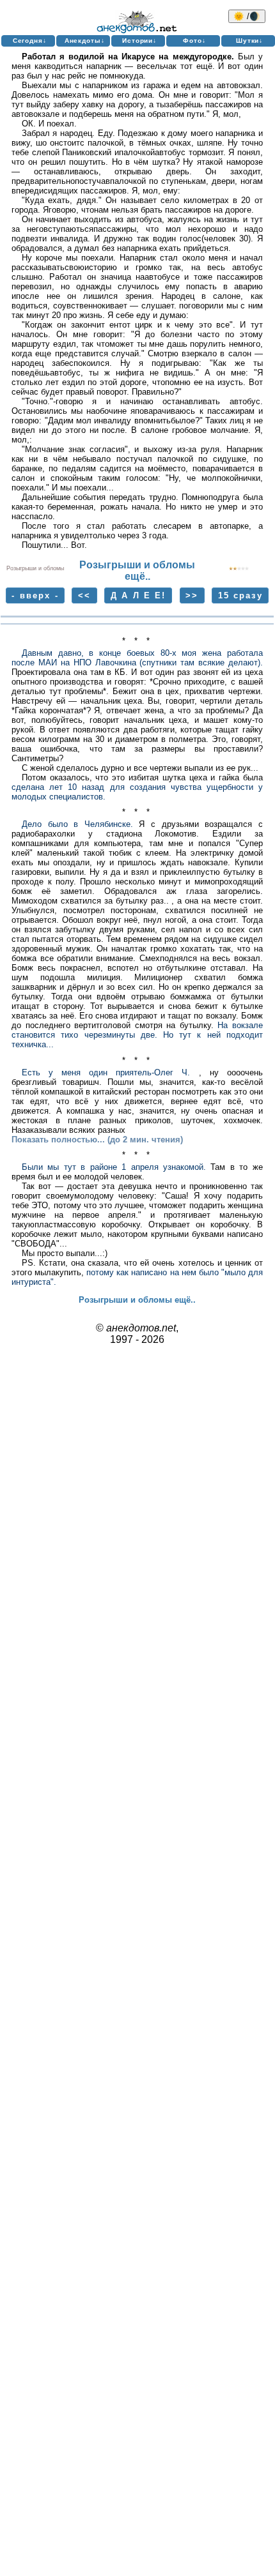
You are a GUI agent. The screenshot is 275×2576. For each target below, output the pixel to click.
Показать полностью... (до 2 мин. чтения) (97, 1140)
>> (192, 595)
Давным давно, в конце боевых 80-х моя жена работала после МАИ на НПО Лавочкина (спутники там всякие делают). (137, 658)
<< (84, 595)
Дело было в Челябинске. (77, 824)
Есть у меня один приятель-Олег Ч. (106, 1072)
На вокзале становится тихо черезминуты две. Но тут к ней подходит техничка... (137, 1035)
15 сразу (240, 595)
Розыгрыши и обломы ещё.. (137, 571)
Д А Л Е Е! (138, 595)
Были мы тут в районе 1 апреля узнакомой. (114, 1167)
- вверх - (35, 595)
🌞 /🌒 (247, 16)
